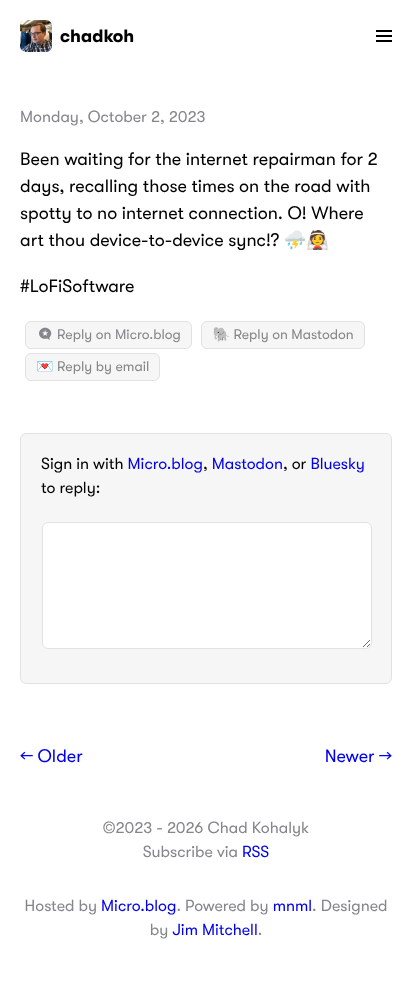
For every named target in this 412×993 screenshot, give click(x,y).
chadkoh (97, 36)
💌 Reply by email (92, 367)
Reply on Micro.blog (117, 335)
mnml (292, 906)
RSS (255, 852)
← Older (51, 757)
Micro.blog (165, 464)
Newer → (358, 757)
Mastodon (247, 464)
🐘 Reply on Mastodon (282, 335)
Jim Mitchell (214, 930)
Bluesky (337, 464)
